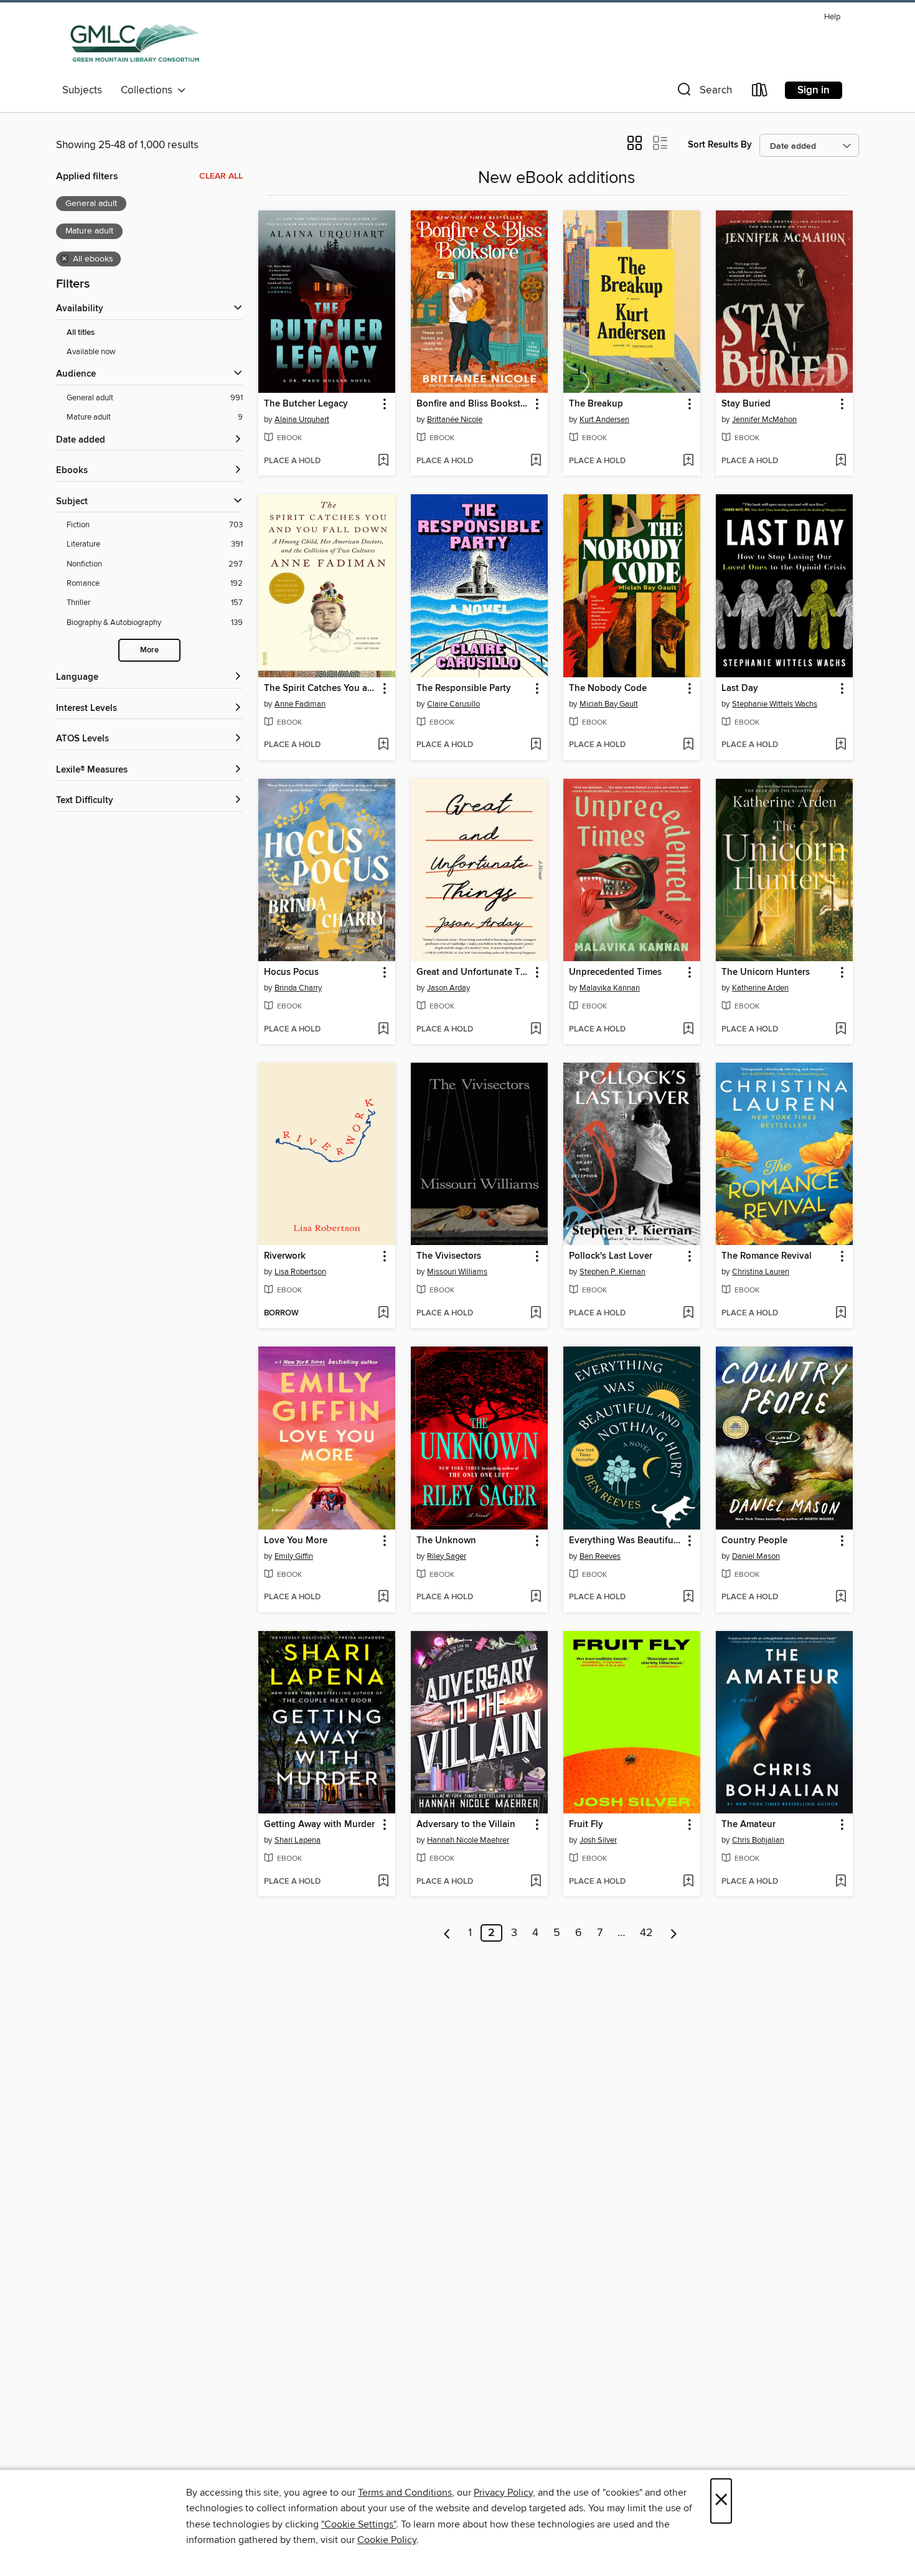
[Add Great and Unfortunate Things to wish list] (536, 1030)
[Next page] (674, 1933)
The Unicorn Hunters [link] (766, 972)
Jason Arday (448, 988)
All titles (81, 333)
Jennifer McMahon (764, 420)
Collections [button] (149, 90)
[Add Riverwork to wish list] (383, 1314)
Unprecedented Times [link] (615, 972)
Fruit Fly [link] (586, 1825)
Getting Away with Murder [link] (319, 1825)
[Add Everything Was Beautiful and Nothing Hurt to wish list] (688, 1597)
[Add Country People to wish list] (841, 1597)
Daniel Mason (756, 1556)
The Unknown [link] (446, 1541)
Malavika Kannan (610, 988)
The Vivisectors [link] (449, 1256)
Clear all (221, 176)
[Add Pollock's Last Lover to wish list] (688, 1314)
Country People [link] (754, 1541)
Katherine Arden (760, 988)
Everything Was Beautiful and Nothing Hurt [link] (626, 1541)
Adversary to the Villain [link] (466, 1825)
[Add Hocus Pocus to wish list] (383, 1030)
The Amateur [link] (748, 1825)
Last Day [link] (740, 689)
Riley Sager (447, 1556)
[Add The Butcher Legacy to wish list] (383, 461)
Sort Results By (720, 145)
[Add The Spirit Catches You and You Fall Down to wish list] (383, 745)
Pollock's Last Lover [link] (611, 1256)
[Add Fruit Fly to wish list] (688, 1882)
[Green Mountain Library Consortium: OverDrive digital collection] (135, 43)
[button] (703, 92)
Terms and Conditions (405, 2493)
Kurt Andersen (604, 420)
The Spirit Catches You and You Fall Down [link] (321, 689)
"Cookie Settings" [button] (359, 2524)
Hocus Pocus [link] (291, 972)
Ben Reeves (600, 1556)
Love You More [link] (296, 1541)
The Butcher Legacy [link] (306, 404)
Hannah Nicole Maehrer (468, 1840)
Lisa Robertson (300, 1272)
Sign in (814, 90)
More (149, 650)
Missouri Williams (457, 1272)
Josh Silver (598, 1840)
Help (832, 17)
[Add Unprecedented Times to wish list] (688, 1030)
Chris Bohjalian (758, 1840)
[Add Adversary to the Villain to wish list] (536, 1882)
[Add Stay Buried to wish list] (841, 461)
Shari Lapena (298, 1840)
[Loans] (760, 92)
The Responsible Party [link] (464, 689)
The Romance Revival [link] (767, 1256)
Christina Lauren (761, 1272)
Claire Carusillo (453, 704)
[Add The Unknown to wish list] (536, 1597)
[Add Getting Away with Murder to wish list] (383, 1882)
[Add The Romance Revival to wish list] (841, 1314)
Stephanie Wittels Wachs (775, 704)
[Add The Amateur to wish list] (841, 1882)
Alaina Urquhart (302, 420)
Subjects (82, 90)
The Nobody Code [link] (608, 689)
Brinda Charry (298, 988)
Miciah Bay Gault (609, 704)
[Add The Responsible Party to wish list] (536, 745)
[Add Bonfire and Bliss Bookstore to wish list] (536, 461)
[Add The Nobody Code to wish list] (688, 745)
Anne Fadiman (300, 704)
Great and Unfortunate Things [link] (473, 972)
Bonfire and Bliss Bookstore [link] (473, 404)
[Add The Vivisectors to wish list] (536, 1314)
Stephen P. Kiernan (612, 1272)
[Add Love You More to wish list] (383, 1597)
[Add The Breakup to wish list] (688, 461)
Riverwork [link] (285, 1256)
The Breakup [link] (596, 404)
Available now (91, 352)
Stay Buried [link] (746, 404)
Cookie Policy (387, 2540)
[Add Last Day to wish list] (841, 745)
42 (646, 1933)
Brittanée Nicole (455, 420)
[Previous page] (447, 1933)
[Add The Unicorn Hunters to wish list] (841, 1030)
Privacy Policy (503, 2493)
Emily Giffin (294, 1556)
